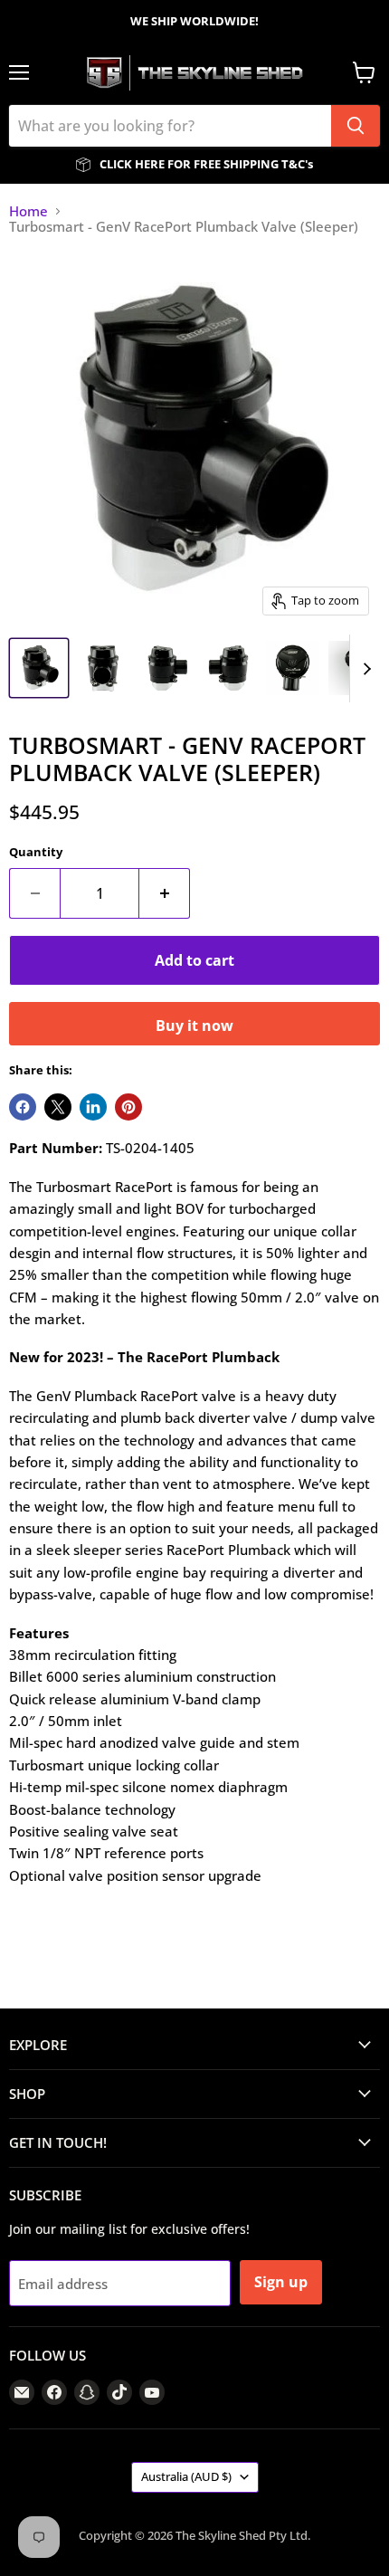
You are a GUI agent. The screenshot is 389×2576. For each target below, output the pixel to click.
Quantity (36, 852)
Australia (186, 2476)
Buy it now (194, 1026)
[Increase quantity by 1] (165, 893)
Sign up (281, 2282)
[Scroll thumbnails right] (364, 668)
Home (28, 211)
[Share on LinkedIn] (93, 1107)
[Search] (356, 126)
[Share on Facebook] (23, 1107)
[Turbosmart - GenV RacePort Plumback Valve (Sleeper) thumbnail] (39, 668)
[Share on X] (58, 1107)
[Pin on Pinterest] (128, 1107)
